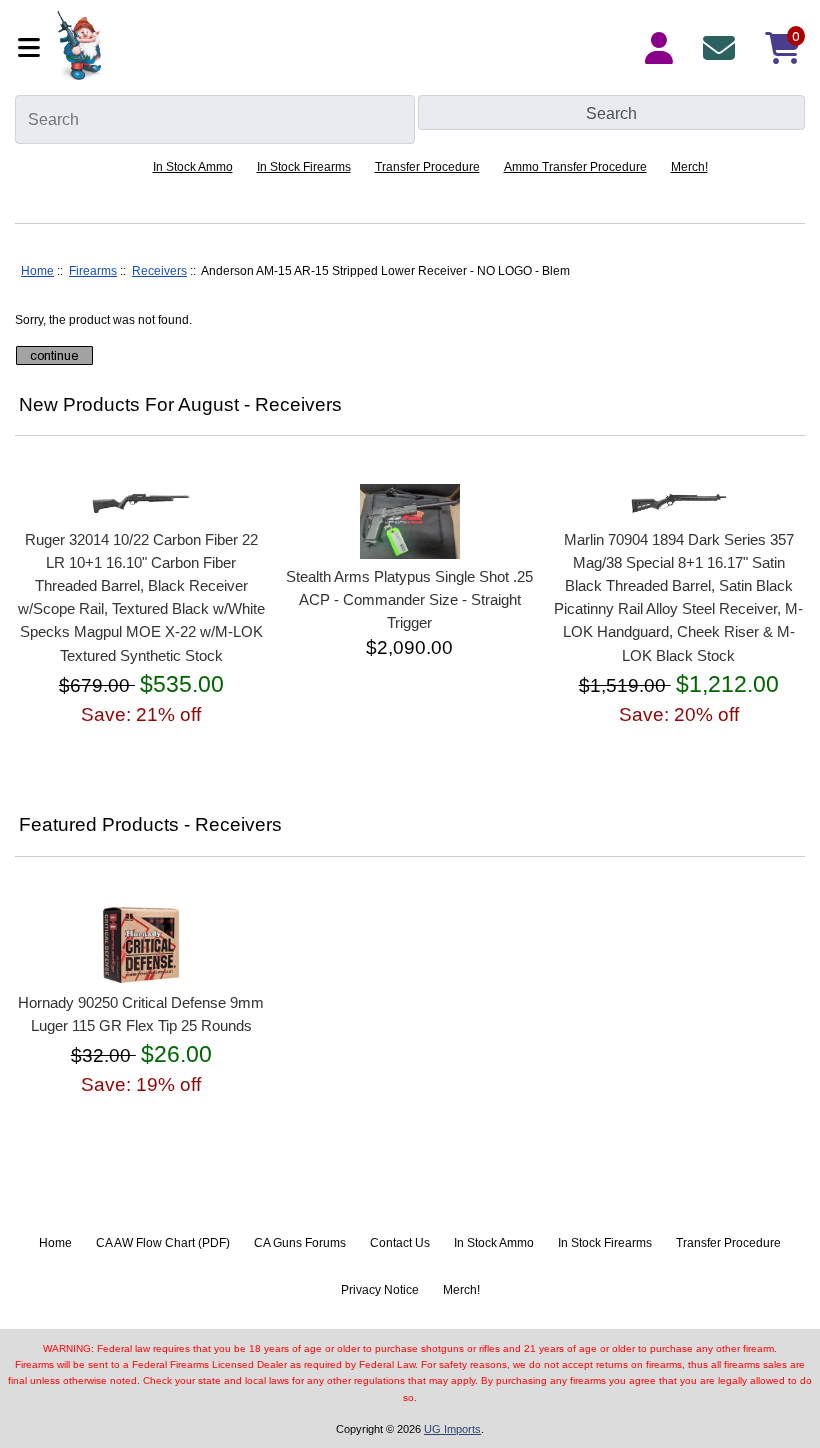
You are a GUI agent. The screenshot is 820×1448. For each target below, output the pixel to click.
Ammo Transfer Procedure (575, 167)
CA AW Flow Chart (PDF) (163, 1243)
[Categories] (31, 47)
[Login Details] (663, 48)
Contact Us (400, 1243)
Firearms (93, 271)
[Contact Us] (723, 48)
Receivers (159, 271)
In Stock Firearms (304, 167)
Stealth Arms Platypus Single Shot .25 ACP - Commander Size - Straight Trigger (409, 599)
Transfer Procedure (427, 167)
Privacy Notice (380, 1290)
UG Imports (452, 1429)
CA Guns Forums (300, 1243)
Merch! (689, 167)
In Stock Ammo (193, 167)
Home (37, 271)
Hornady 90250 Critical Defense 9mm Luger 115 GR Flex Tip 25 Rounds (141, 1014)
